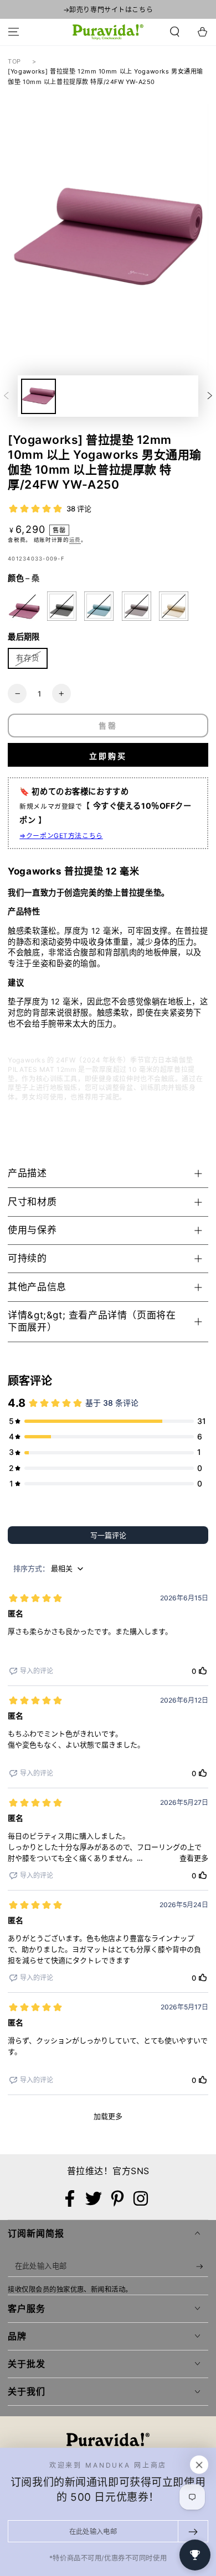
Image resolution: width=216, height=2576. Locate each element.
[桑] (24, 606)
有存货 (28, 658)
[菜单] (14, 32)
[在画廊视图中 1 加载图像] (38, 396)
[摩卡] (137, 606)
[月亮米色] (174, 606)
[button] (175, 32)
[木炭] (62, 606)
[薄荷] (99, 606)
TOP (14, 61)
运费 (75, 540)
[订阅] (202, 2266)
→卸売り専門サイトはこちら (108, 10)
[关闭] (199, 2465)
